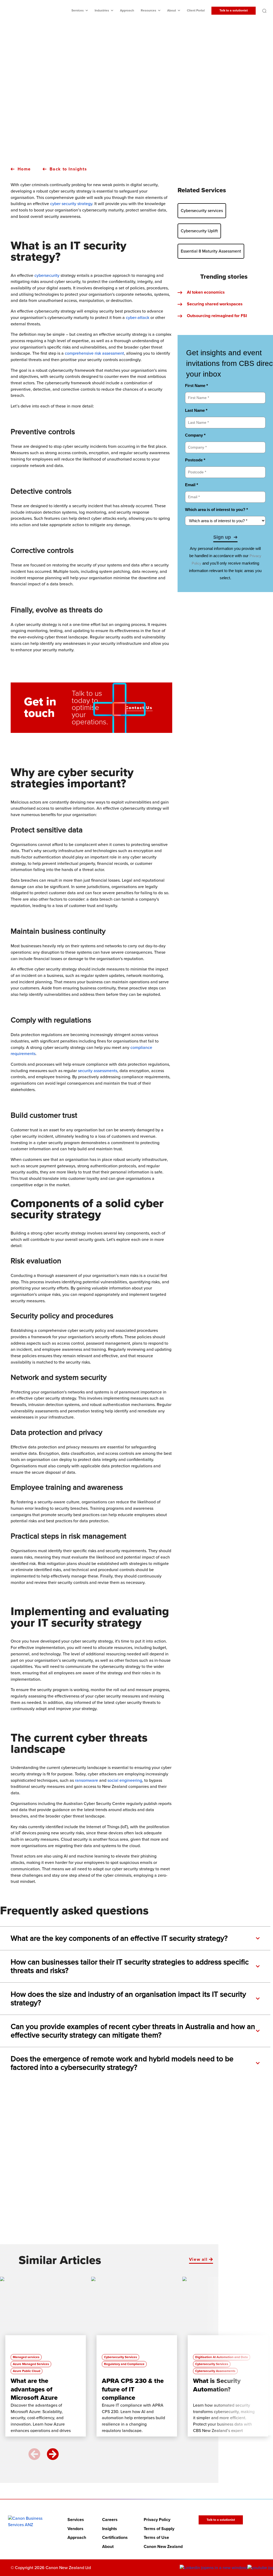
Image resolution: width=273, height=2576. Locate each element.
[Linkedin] (214, 2568)
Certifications (115, 2538)
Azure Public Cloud (27, 2371)
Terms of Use (156, 2538)
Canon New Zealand (163, 2546)
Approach (127, 11)
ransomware (87, 1780)
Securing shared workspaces (215, 304)
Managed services (26, 2357)
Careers (110, 2519)
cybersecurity (47, 275)
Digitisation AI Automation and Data (222, 2357)
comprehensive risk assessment (94, 353)
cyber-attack (138, 318)
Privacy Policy (157, 2519)
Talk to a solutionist (234, 11)
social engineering (125, 1780)
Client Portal (196, 11)
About (172, 11)
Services (78, 11)
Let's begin (133, 2216)
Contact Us (139, 708)
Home (24, 169)
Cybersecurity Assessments (215, 2371)
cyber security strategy (71, 204)
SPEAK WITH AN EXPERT (133, 135)
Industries (102, 11)
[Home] (30, 2521)
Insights (110, 2529)
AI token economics (206, 292)
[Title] (43, 2314)
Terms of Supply (159, 2529)
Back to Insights (68, 169)
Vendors (75, 2529)
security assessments (98, 1071)
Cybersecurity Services (121, 2357)
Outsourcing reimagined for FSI (217, 316)
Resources (148, 11)
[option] (46, 2359)
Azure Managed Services (31, 2364)
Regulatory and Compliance (124, 2364)
